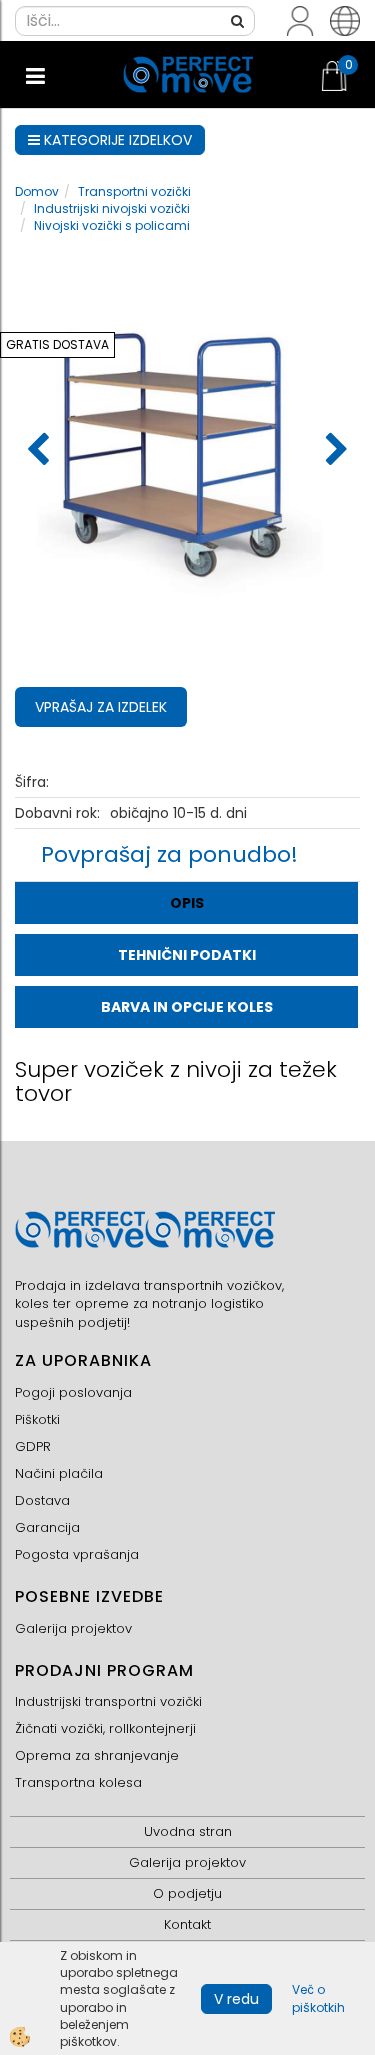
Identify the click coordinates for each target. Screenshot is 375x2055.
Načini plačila (59, 1473)
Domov (37, 191)
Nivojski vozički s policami (112, 225)
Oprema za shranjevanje (97, 1755)
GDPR (33, 1446)
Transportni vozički (134, 191)
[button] (334, 451)
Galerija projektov (73, 1628)
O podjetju (187, 1893)
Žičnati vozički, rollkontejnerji (105, 1728)
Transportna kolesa (78, 1782)
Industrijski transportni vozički (108, 1701)
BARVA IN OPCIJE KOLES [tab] (187, 1007)
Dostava (42, 1500)
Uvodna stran (188, 1831)
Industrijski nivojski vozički (112, 208)
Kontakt (187, 1924)
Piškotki (37, 1419)
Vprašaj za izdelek (101, 707)
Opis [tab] (187, 903)
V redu (236, 1999)
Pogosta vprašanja (77, 1554)
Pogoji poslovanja (73, 1392)
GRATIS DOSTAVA (57, 344)
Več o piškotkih (318, 1998)
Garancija (47, 1527)
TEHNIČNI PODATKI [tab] (187, 955)
